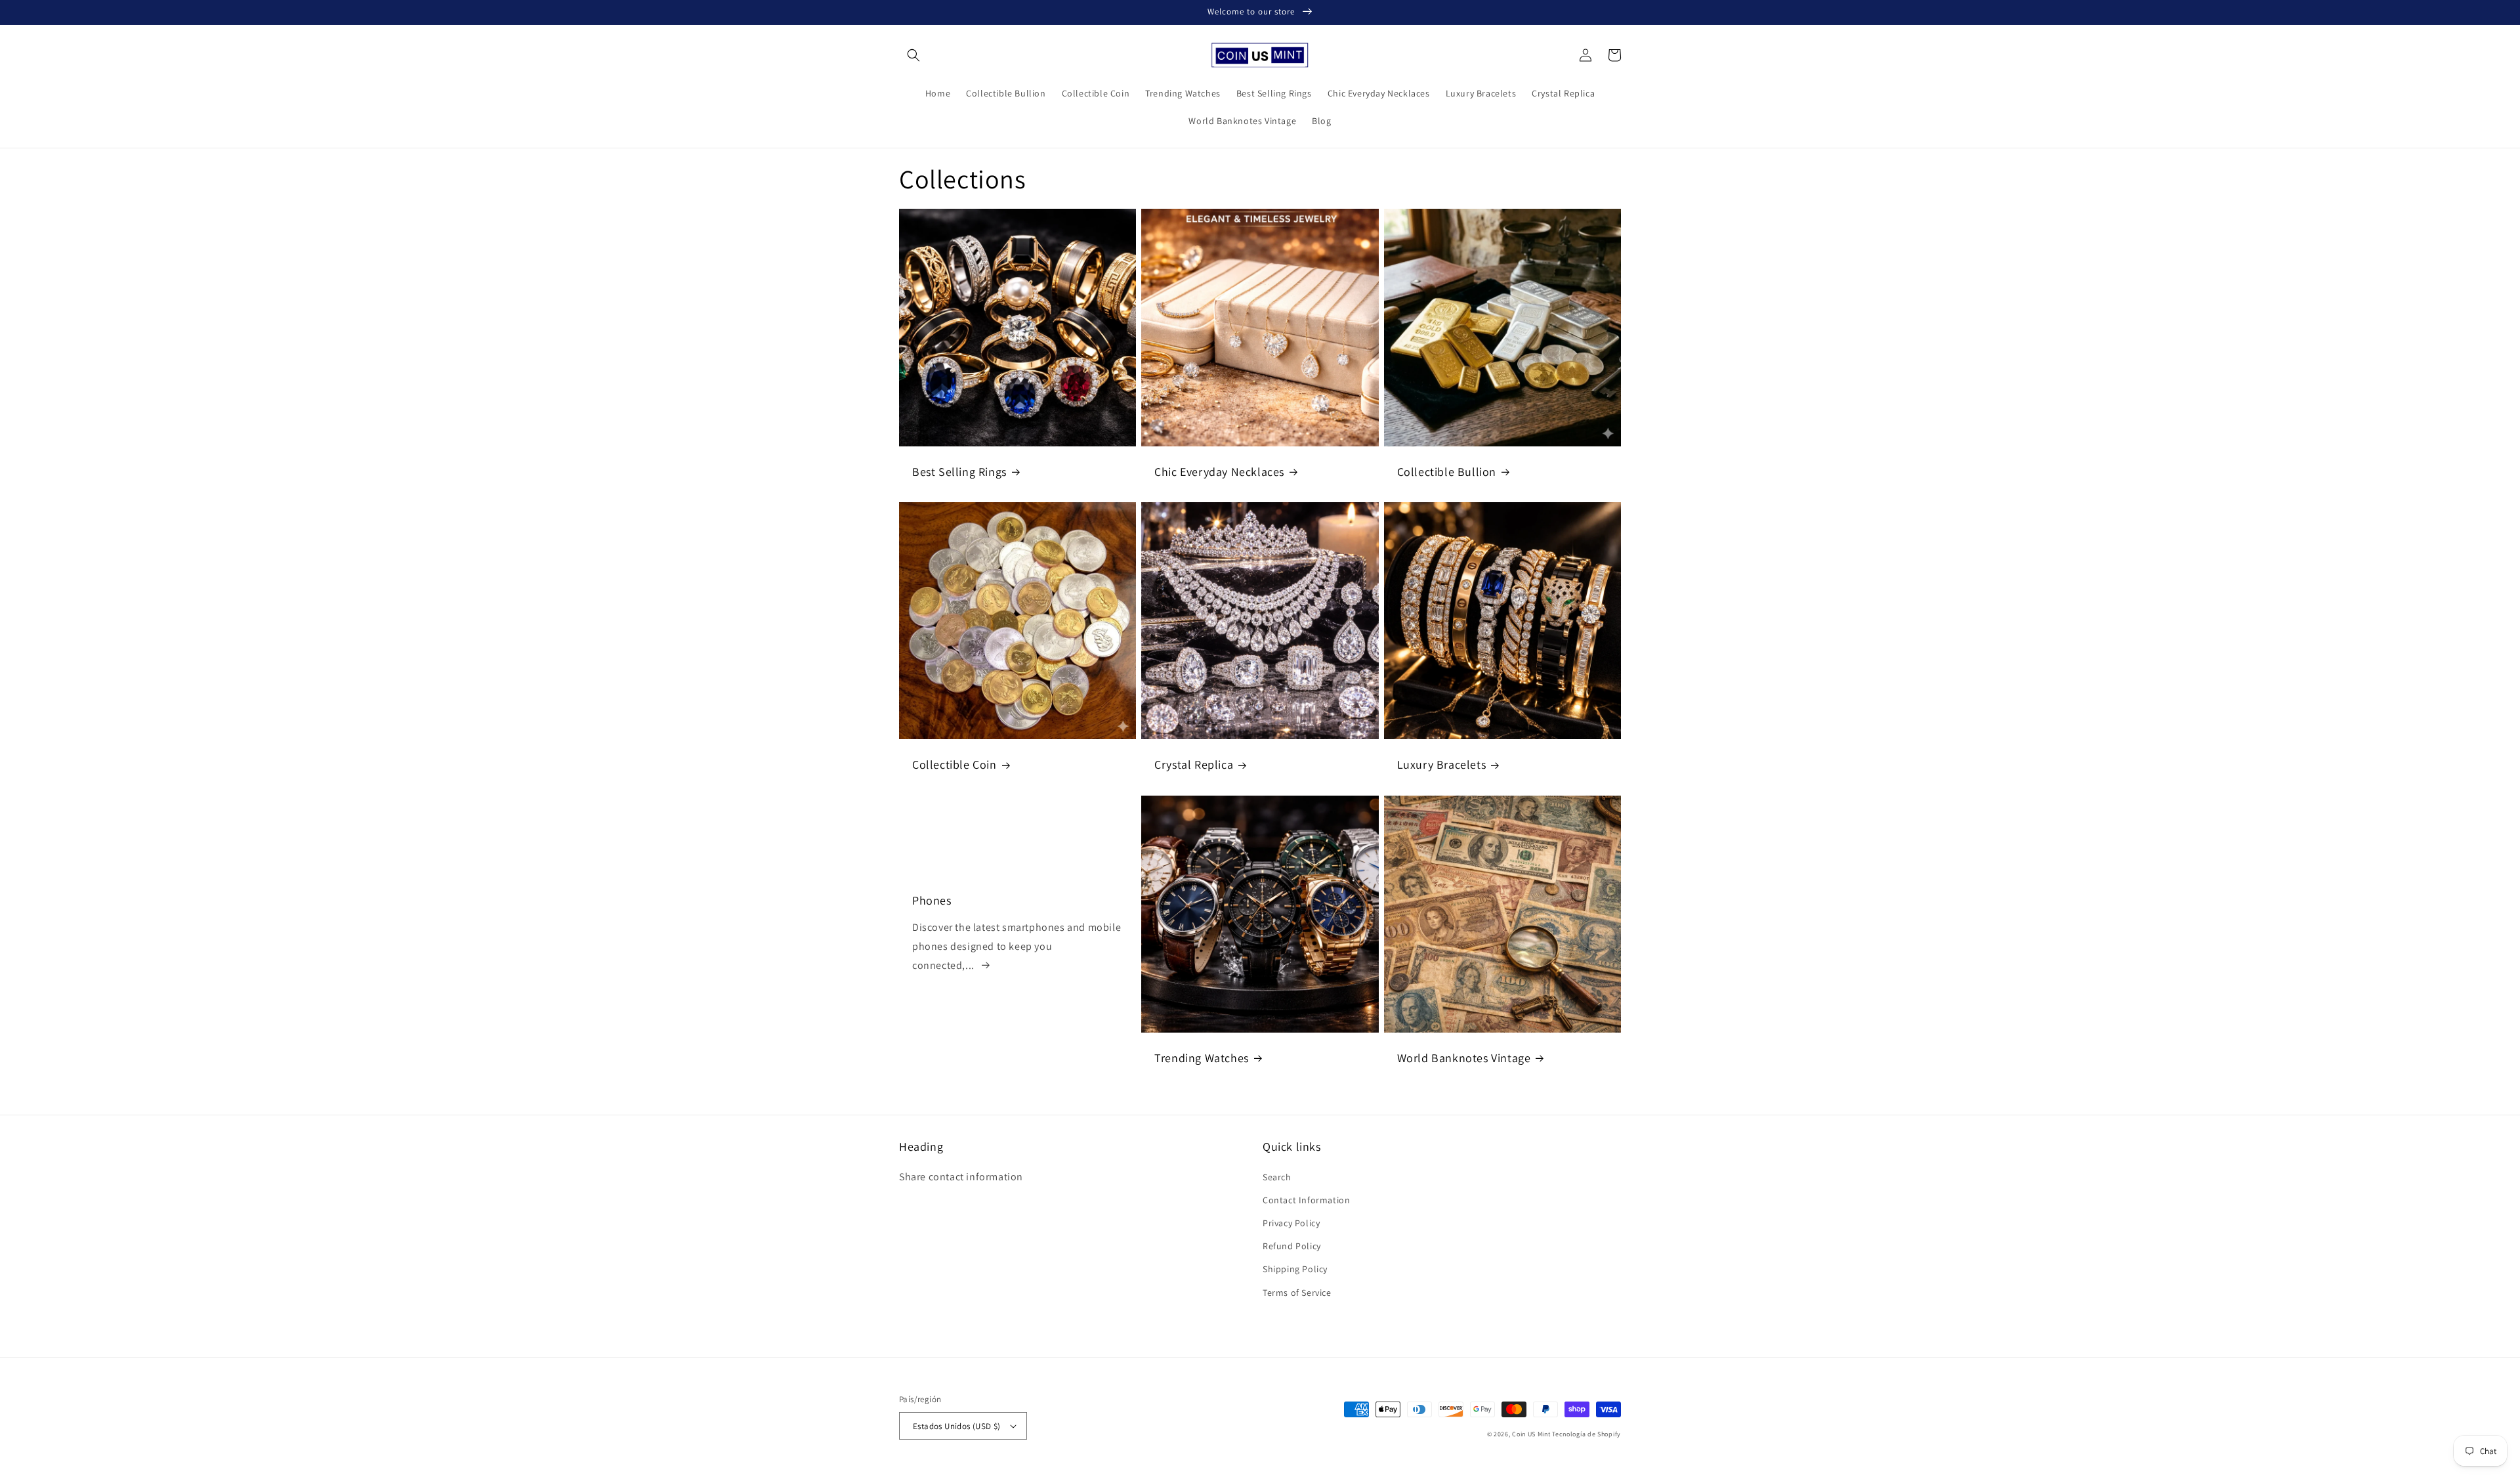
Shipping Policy (1295, 1269)
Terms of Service (1297, 1293)
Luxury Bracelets (1442, 764)
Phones (932, 900)
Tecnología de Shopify (1586, 1434)
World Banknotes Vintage (1464, 1058)
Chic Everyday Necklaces (1219, 472)
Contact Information (1306, 1200)
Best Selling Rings (959, 472)
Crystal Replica (1194, 764)
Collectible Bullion (1447, 472)
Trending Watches (1202, 1058)
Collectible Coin (955, 764)
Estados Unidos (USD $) (957, 1426)
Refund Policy (1292, 1246)
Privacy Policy (1291, 1223)
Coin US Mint (1531, 1434)
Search (1277, 1177)
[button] (913, 55)
